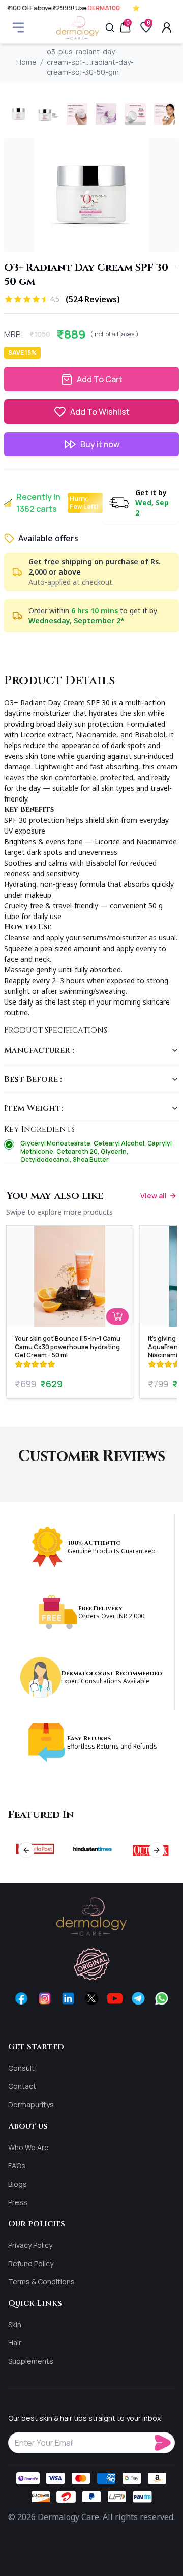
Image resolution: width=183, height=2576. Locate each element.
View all (154, 1196)
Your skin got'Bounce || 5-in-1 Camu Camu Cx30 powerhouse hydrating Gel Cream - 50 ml (68, 1347)
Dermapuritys (31, 2105)
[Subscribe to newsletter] (165, 2443)
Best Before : (33, 1079)
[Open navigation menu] (18, 27)
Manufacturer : (39, 1050)
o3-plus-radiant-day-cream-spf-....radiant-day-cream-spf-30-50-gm (90, 62)
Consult (21, 2068)
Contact (22, 2086)
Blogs (18, 2184)
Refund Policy (31, 2263)
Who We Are (28, 2147)
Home (26, 62)
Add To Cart (100, 379)
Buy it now (100, 444)
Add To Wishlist (100, 412)
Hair (15, 2343)
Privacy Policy (30, 2245)
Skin (15, 2324)
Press (18, 2202)
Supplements (31, 2361)
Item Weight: (34, 1108)
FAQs (17, 2166)
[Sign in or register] (167, 27)
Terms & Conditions (41, 2282)
